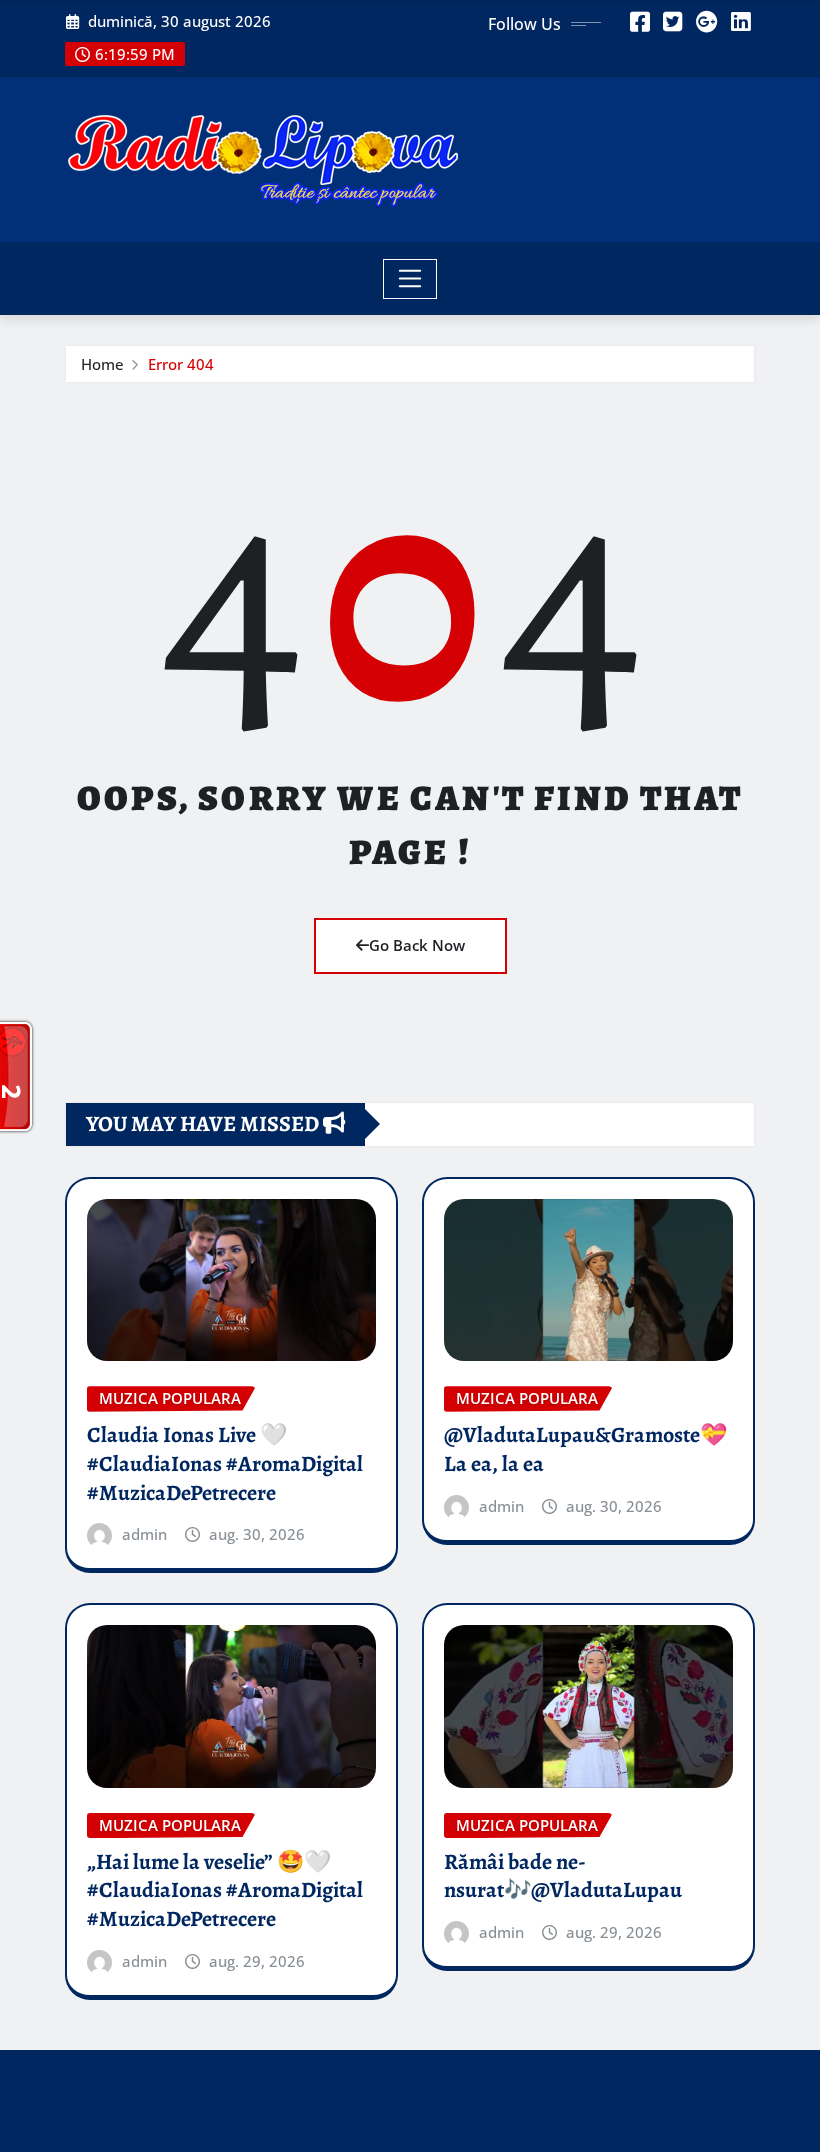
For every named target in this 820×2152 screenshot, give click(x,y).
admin (144, 1534)
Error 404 (181, 364)
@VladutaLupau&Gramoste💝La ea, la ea (585, 1449)
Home (102, 364)
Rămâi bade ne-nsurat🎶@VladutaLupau (563, 1876)
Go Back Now (417, 945)
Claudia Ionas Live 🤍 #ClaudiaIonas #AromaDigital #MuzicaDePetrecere (225, 1463)
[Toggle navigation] (410, 279)
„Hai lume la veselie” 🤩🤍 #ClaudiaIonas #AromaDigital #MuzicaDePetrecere (225, 1890)
